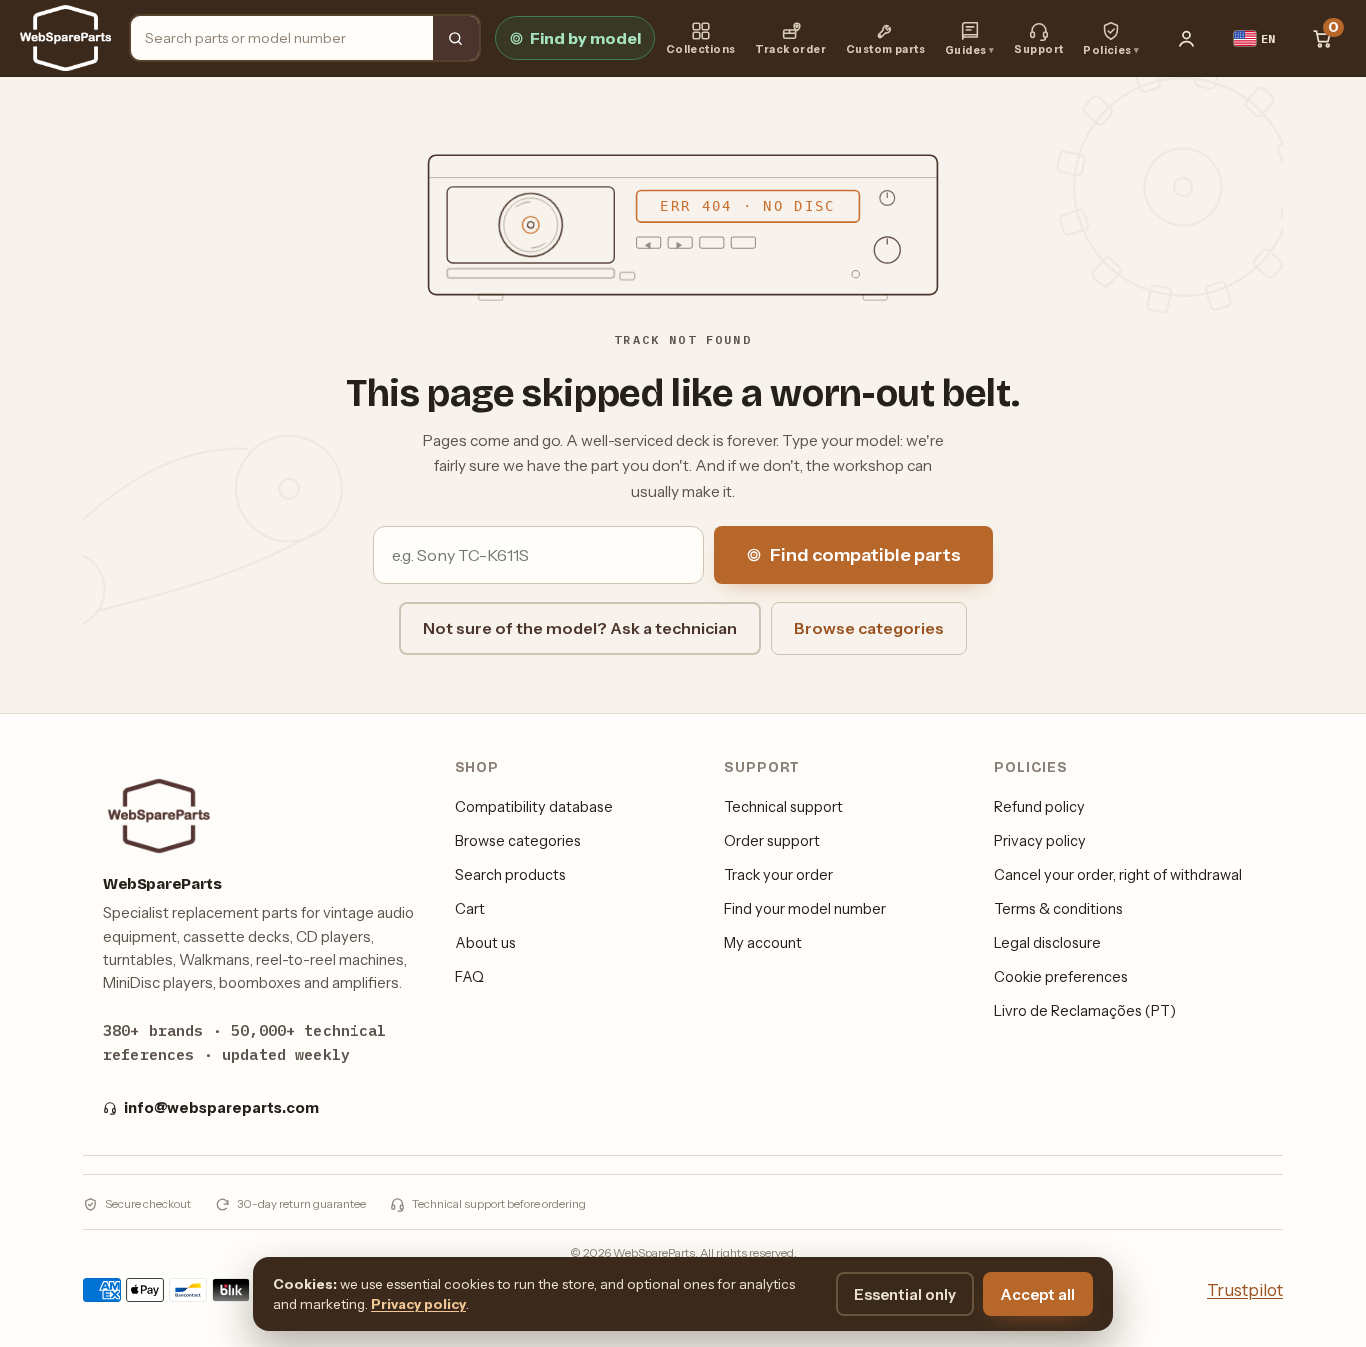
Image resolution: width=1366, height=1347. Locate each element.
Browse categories (869, 628)
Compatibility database (534, 807)
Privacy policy (1040, 841)
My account (763, 943)
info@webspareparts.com (221, 1108)
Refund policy (1039, 807)
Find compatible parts (865, 555)
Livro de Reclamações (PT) (1085, 1011)
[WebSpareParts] (65, 38)
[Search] (456, 38)
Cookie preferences (1061, 977)
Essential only (905, 1294)
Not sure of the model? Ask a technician (580, 628)
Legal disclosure (1047, 943)
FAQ (469, 977)
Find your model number (805, 909)
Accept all (1038, 1294)
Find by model (585, 38)
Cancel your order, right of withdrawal (1118, 875)
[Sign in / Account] (1187, 38)
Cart (470, 909)
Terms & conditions (1058, 909)
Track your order (778, 875)
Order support (772, 841)
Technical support (783, 807)
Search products (510, 875)
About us (485, 943)
